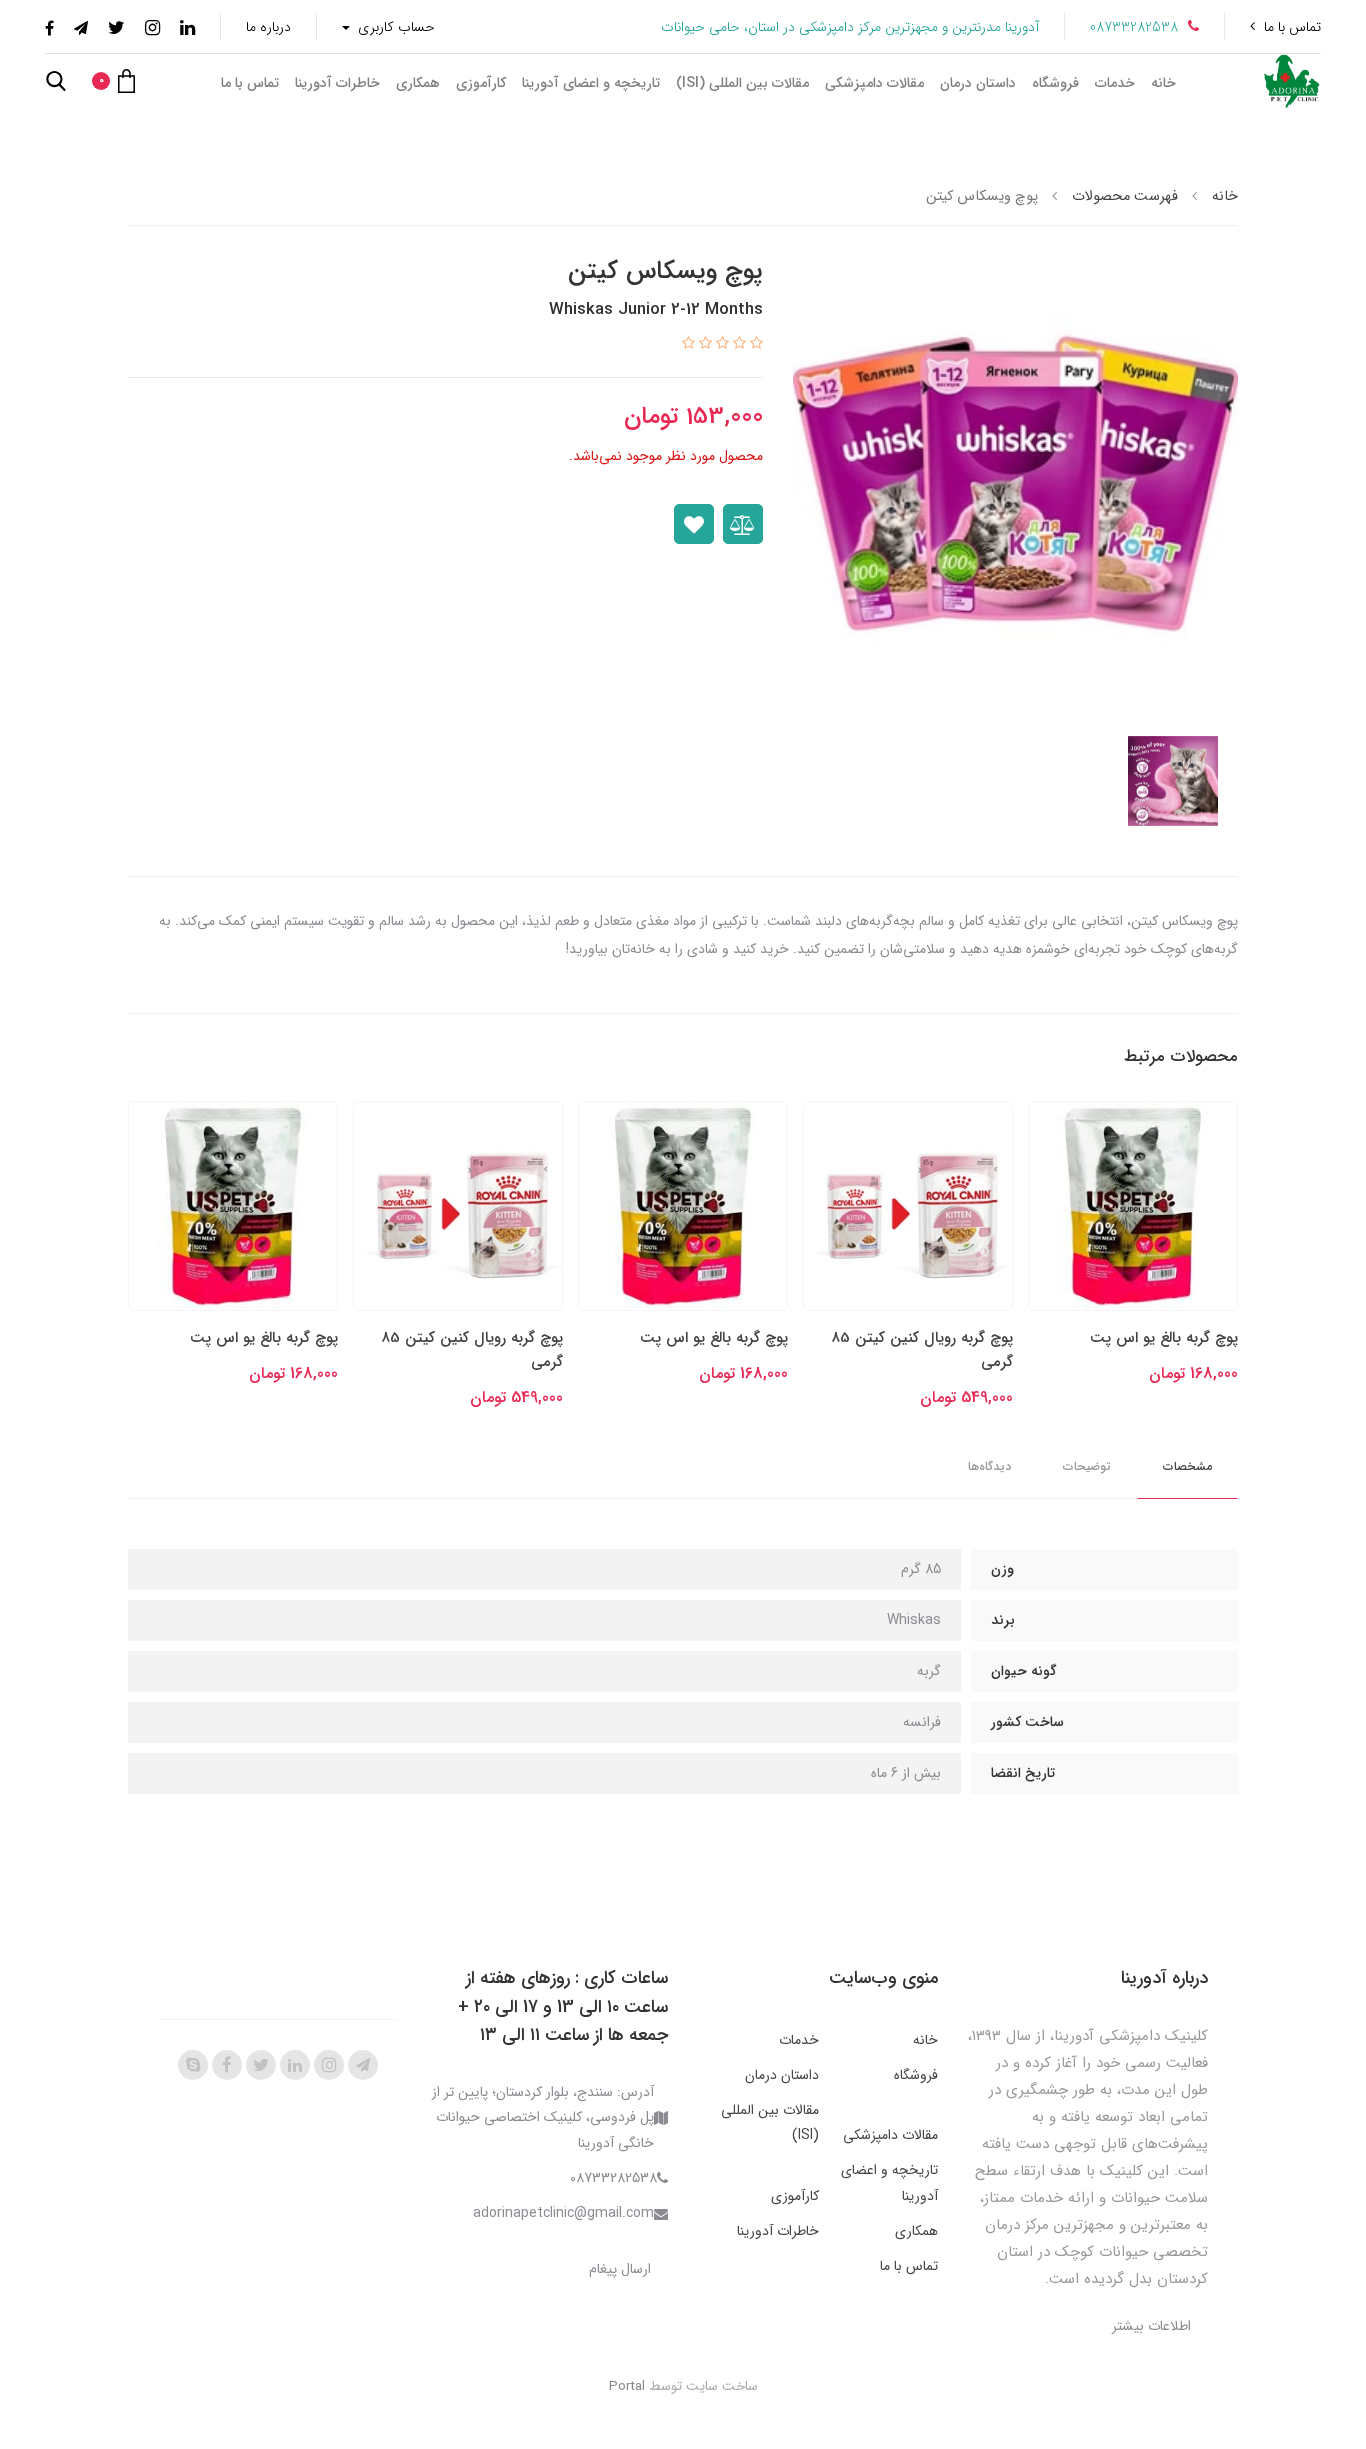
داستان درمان (978, 83)
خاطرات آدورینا (337, 83)
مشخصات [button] (1187, 1466)
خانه (1163, 83)
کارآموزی (481, 83)
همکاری (418, 83)
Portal (627, 2386)
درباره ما (268, 27)
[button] (113, 81)
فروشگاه (1055, 83)
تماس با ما (1292, 27)
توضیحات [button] (1087, 1466)
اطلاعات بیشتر (1151, 2326)
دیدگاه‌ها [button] (989, 1466)
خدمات (1115, 83)
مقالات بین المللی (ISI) (742, 83)
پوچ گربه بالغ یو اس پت (1164, 1338)
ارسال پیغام (620, 2269)
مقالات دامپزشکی (874, 83)
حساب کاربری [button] (394, 27)
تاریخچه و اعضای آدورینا (591, 83)
